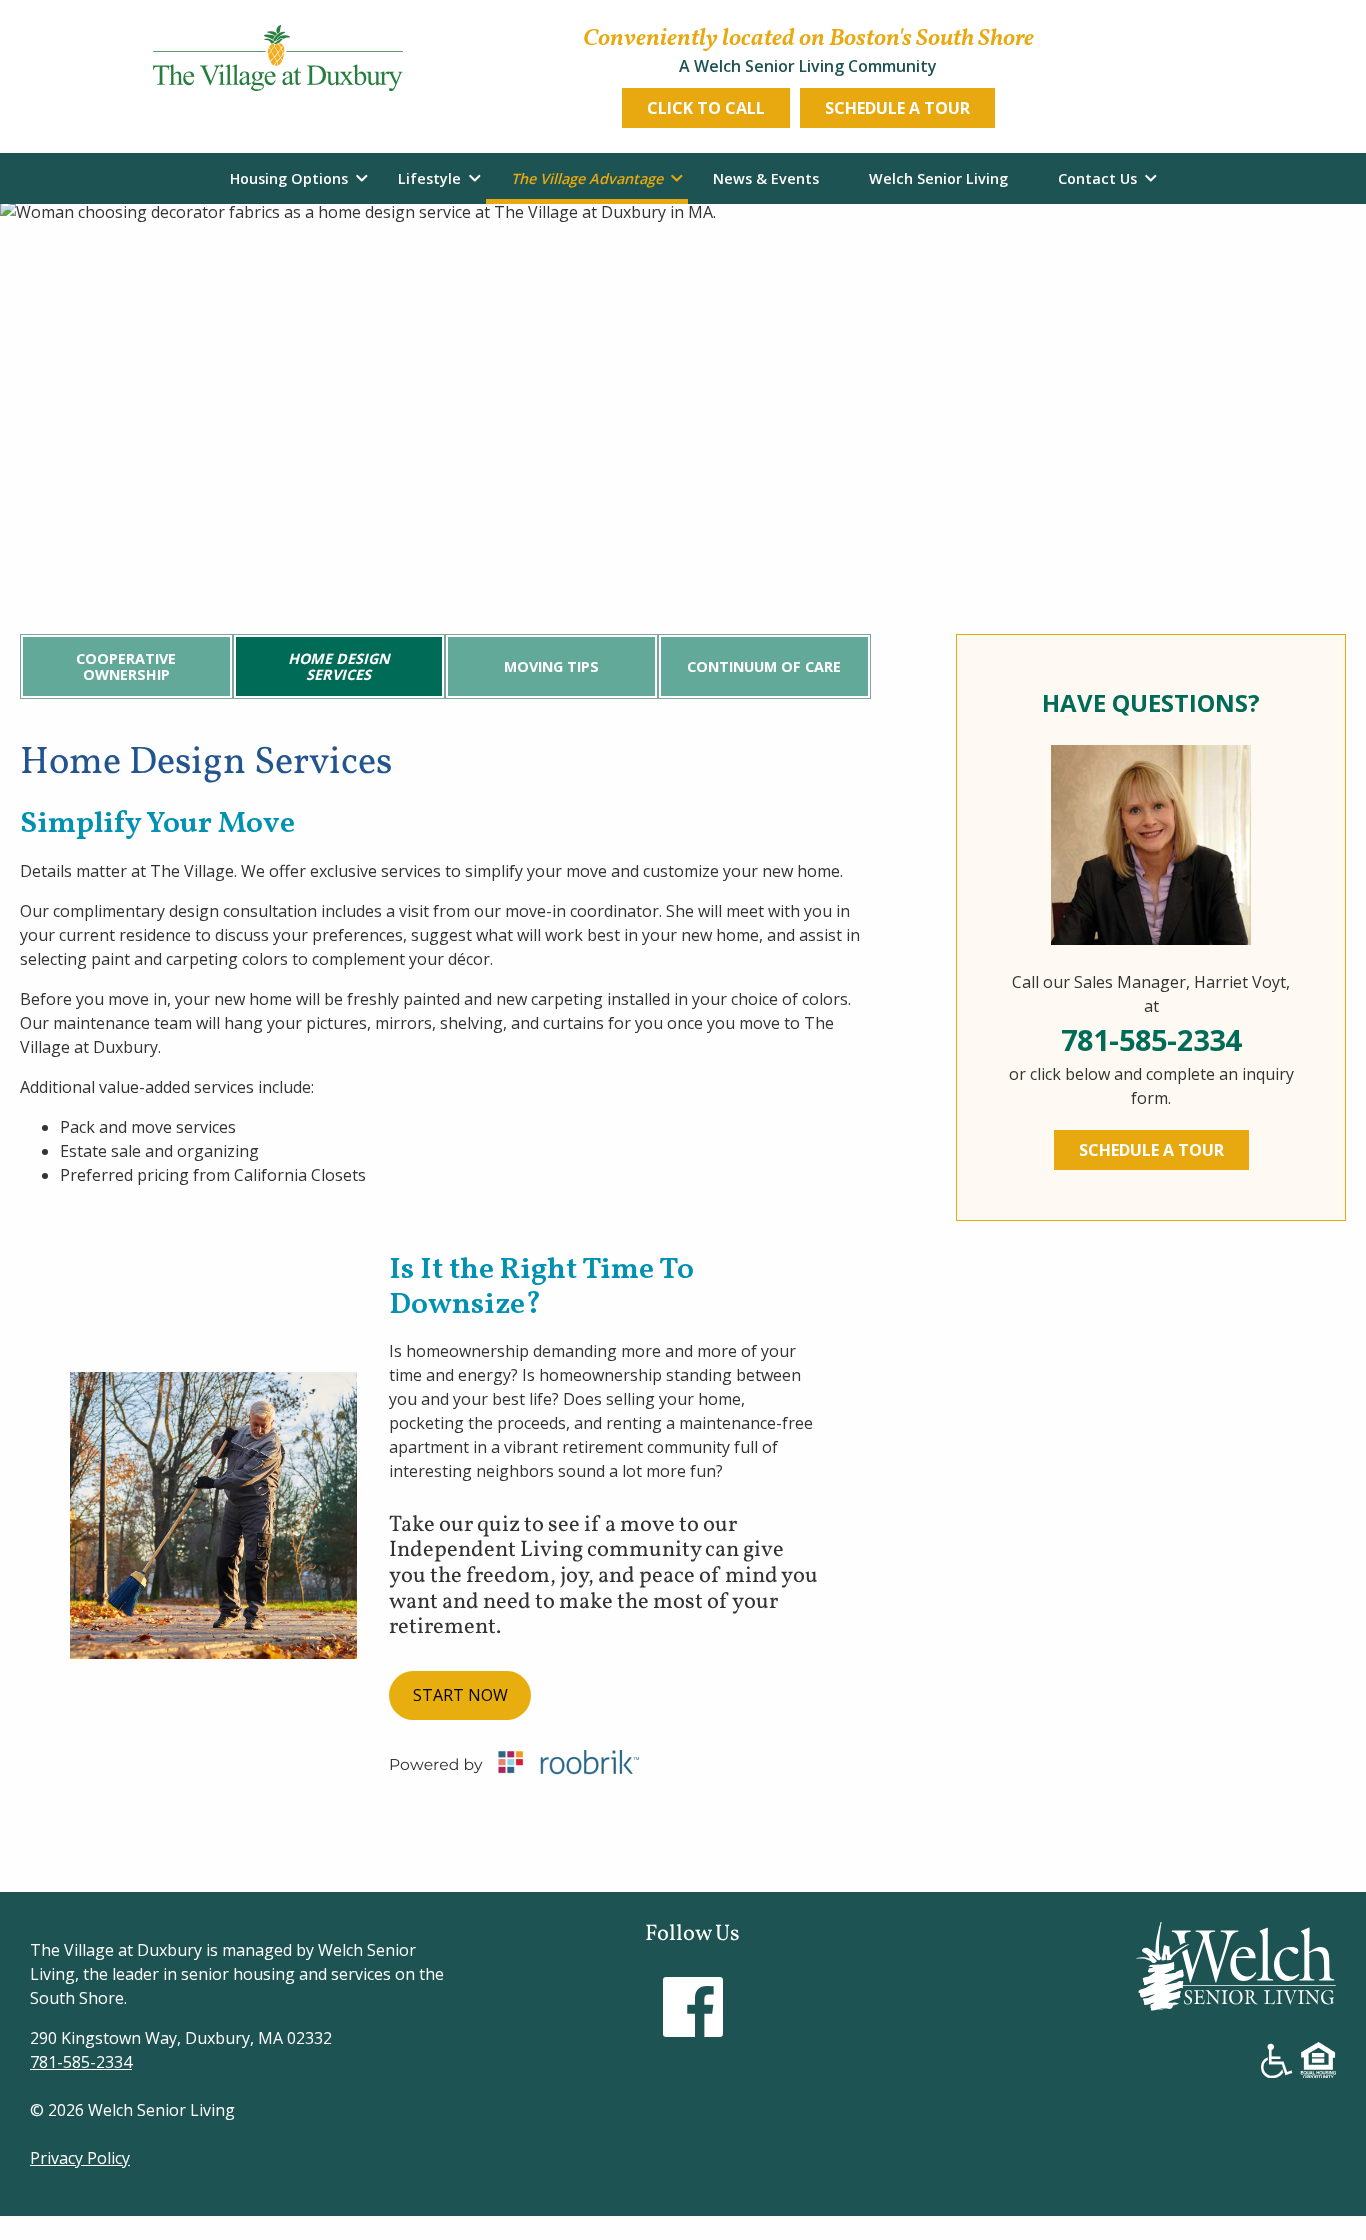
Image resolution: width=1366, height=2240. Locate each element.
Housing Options (289, 178)
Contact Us (1097, 178)
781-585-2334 (1151, 1039)
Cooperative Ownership (126, 666)
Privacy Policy (80, 2158)
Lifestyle (429, 178)
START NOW (460, 1695)
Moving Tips (551, 666)
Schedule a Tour (897, 108)
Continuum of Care (764, 666)
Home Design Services (339, 666)
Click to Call (706, 108)
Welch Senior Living (938, 178)
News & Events (766, 178)
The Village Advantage (587, 178)
